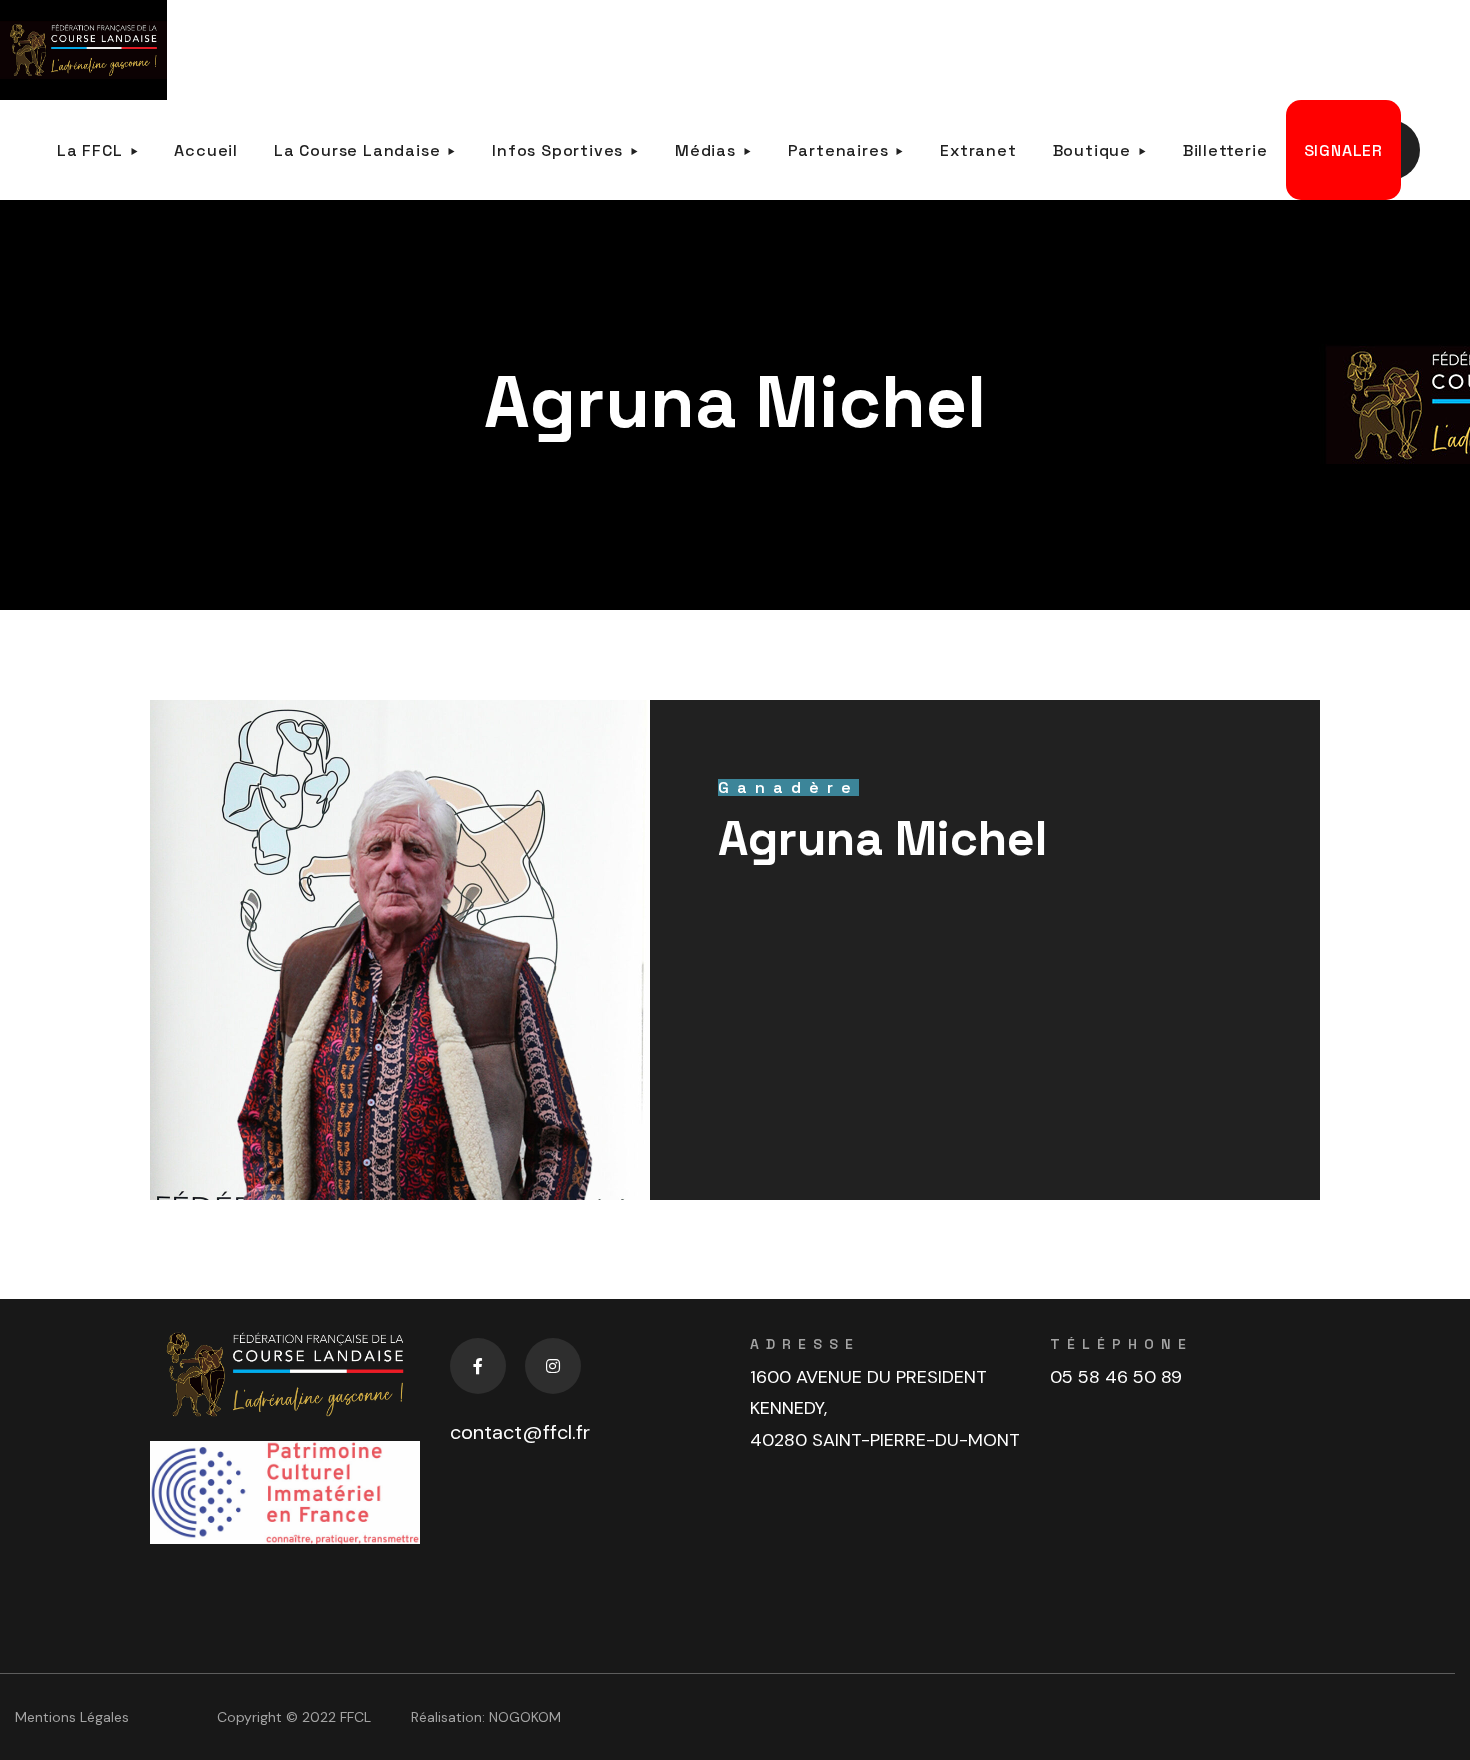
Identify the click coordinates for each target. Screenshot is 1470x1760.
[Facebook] (478, 1366)
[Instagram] (553, 1366)
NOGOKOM (525, 1717)
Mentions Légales (72, 1717)
